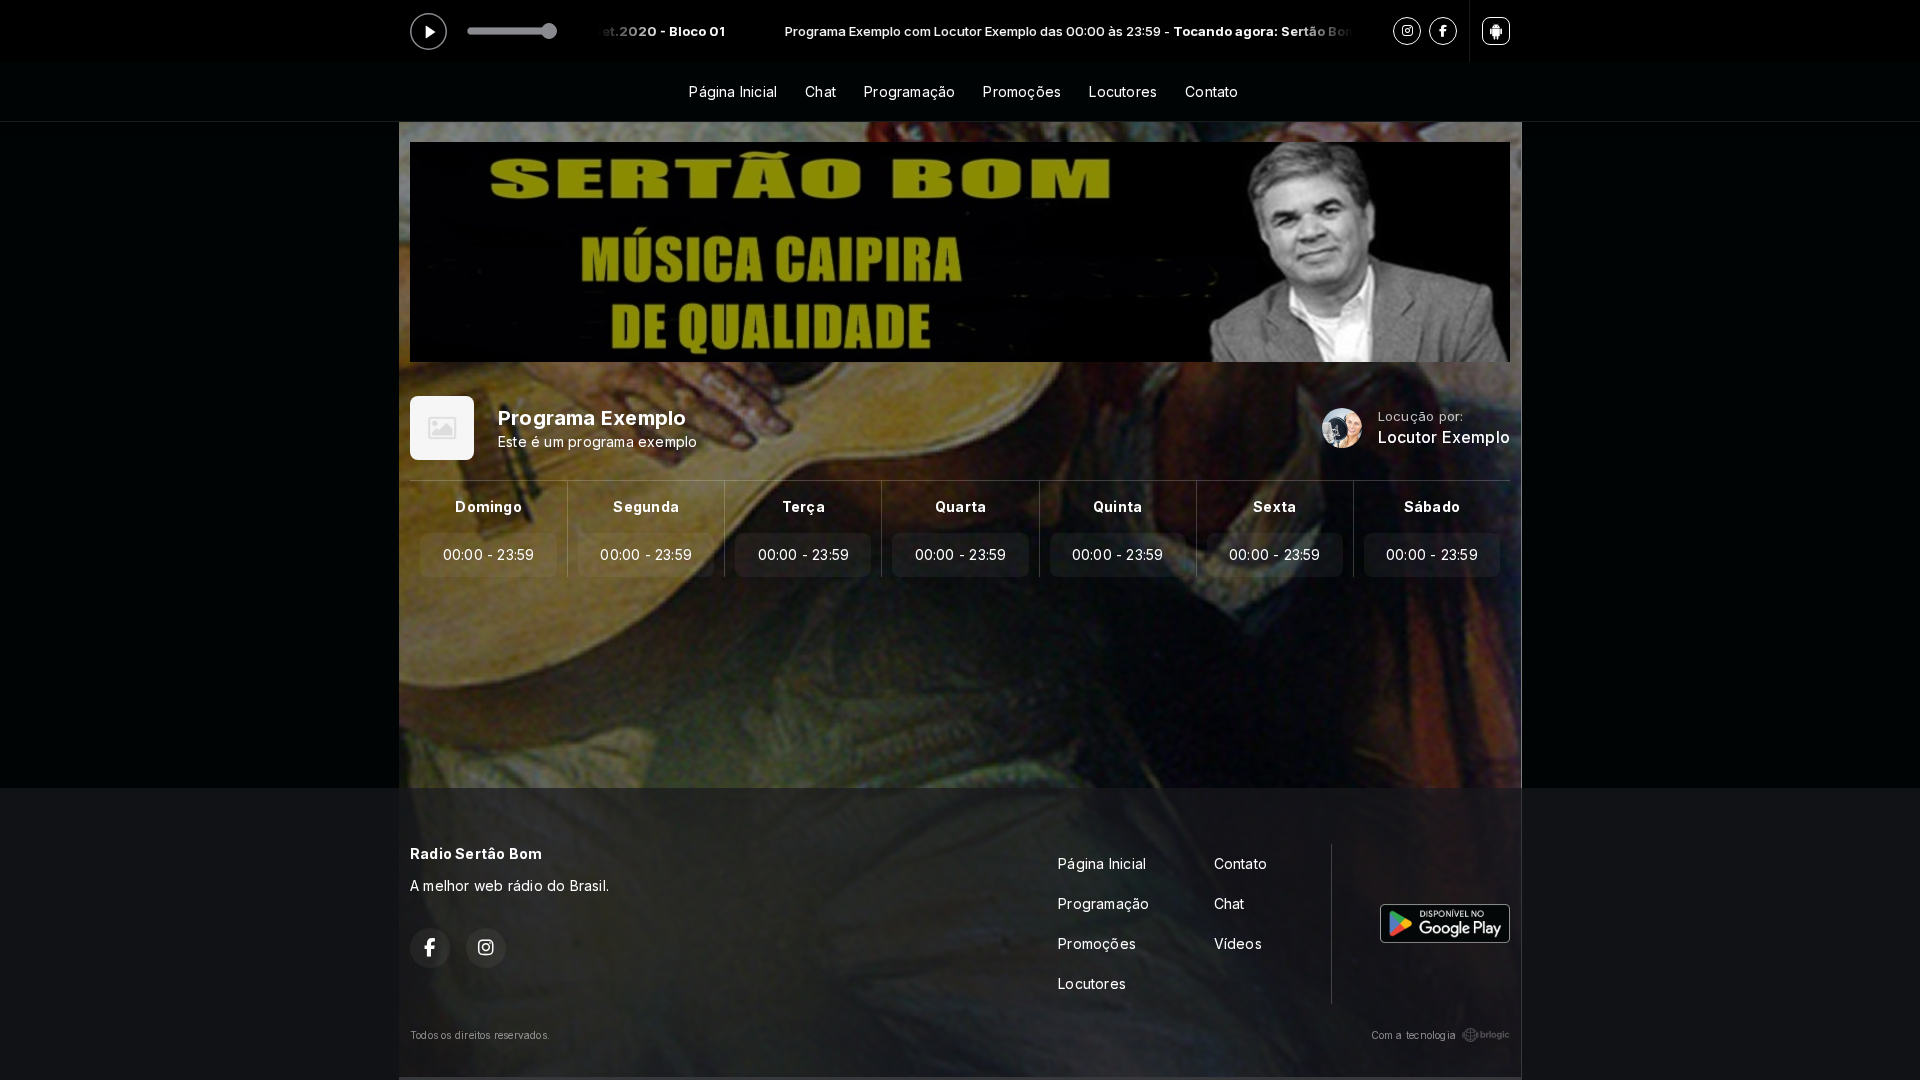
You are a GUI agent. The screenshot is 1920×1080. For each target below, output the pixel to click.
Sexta (1274, 506)
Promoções (1022, 91)
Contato (1211, 91)
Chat (820, 91)
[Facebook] (1443, 31)
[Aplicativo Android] (1496, 31)
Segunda (645, 506)
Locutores (1123, 91)
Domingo (488, 506)
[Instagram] (1407, 31)
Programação (909, 91)
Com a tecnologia (1413, 1035)
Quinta (1117, 506)
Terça (803, 506)
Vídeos (1238, 943)
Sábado (1432, 506)
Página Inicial (733, 91)
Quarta (960, 506)
